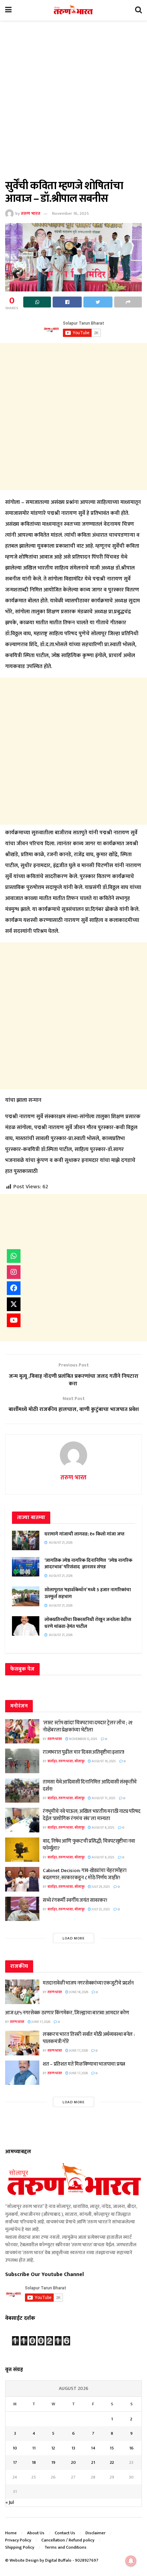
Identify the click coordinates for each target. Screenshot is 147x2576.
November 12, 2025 (83, 1739)
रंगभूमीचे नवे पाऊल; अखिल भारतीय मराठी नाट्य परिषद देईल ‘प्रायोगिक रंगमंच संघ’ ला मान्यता (92, 1815)
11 (34, 2448)
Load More (74, 1938)
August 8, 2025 (103, 1828)
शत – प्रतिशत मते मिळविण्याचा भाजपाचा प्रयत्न (84, 2064)
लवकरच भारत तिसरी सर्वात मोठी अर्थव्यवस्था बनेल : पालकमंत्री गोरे (89, 2038)
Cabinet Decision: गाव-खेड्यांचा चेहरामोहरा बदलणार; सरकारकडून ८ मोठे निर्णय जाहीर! (85, 1874)
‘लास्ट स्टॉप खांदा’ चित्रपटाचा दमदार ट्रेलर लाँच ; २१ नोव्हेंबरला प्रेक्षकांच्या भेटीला (88, 1726)
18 (34, 2462)
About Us (36, 2533)
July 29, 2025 (101, 1887)
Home (11, 2533)
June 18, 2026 (78, 1992)
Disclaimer (96, 2533)
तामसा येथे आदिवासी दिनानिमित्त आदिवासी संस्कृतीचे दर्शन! (90, 1786)
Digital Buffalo (58, 2560)
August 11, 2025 (103, 1798)
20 (73, 2462)
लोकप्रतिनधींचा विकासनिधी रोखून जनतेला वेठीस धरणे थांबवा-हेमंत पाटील (88, 1623)
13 (73, 2448)
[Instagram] (14, 1272)
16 (131, 2448)
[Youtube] (14, 1320)
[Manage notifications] (131, 2561)
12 (53, 2448)
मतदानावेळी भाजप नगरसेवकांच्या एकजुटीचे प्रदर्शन (88, 1983)
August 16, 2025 (103, 1761)
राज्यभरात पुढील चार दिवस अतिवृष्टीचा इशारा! (84, 1752)
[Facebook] (14, 1288)
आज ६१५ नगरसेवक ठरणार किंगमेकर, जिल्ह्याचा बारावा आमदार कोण (67, 2013)
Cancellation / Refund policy (68, 2540)
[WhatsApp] (14, 1256)
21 (93, 2462)
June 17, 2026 (41, 2022)
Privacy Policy (18, 2540)
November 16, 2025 (70, 213)
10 (15, 2448)
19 (53, 2462)
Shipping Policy (20, 2547)
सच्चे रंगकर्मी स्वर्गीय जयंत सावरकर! (75, 1900)
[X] (14, 1304)
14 (93, 2448)
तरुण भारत (31, 213)
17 (15, 2462)
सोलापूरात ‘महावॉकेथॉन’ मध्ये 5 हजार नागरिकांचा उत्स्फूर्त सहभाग (88, 1593)
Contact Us (65, 2533)
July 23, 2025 (101, 1909)
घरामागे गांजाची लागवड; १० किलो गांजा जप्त (84, 1534)
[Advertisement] (73, 104)
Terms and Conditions (65, 2547)
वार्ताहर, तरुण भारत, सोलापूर (66, 1761)
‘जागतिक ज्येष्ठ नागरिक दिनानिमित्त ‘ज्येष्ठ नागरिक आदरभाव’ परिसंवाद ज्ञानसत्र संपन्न (88, 1564)
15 (112, 2448)
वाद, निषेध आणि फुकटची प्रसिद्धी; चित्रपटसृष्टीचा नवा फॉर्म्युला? (89, 1845)
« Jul (10, 2502)
